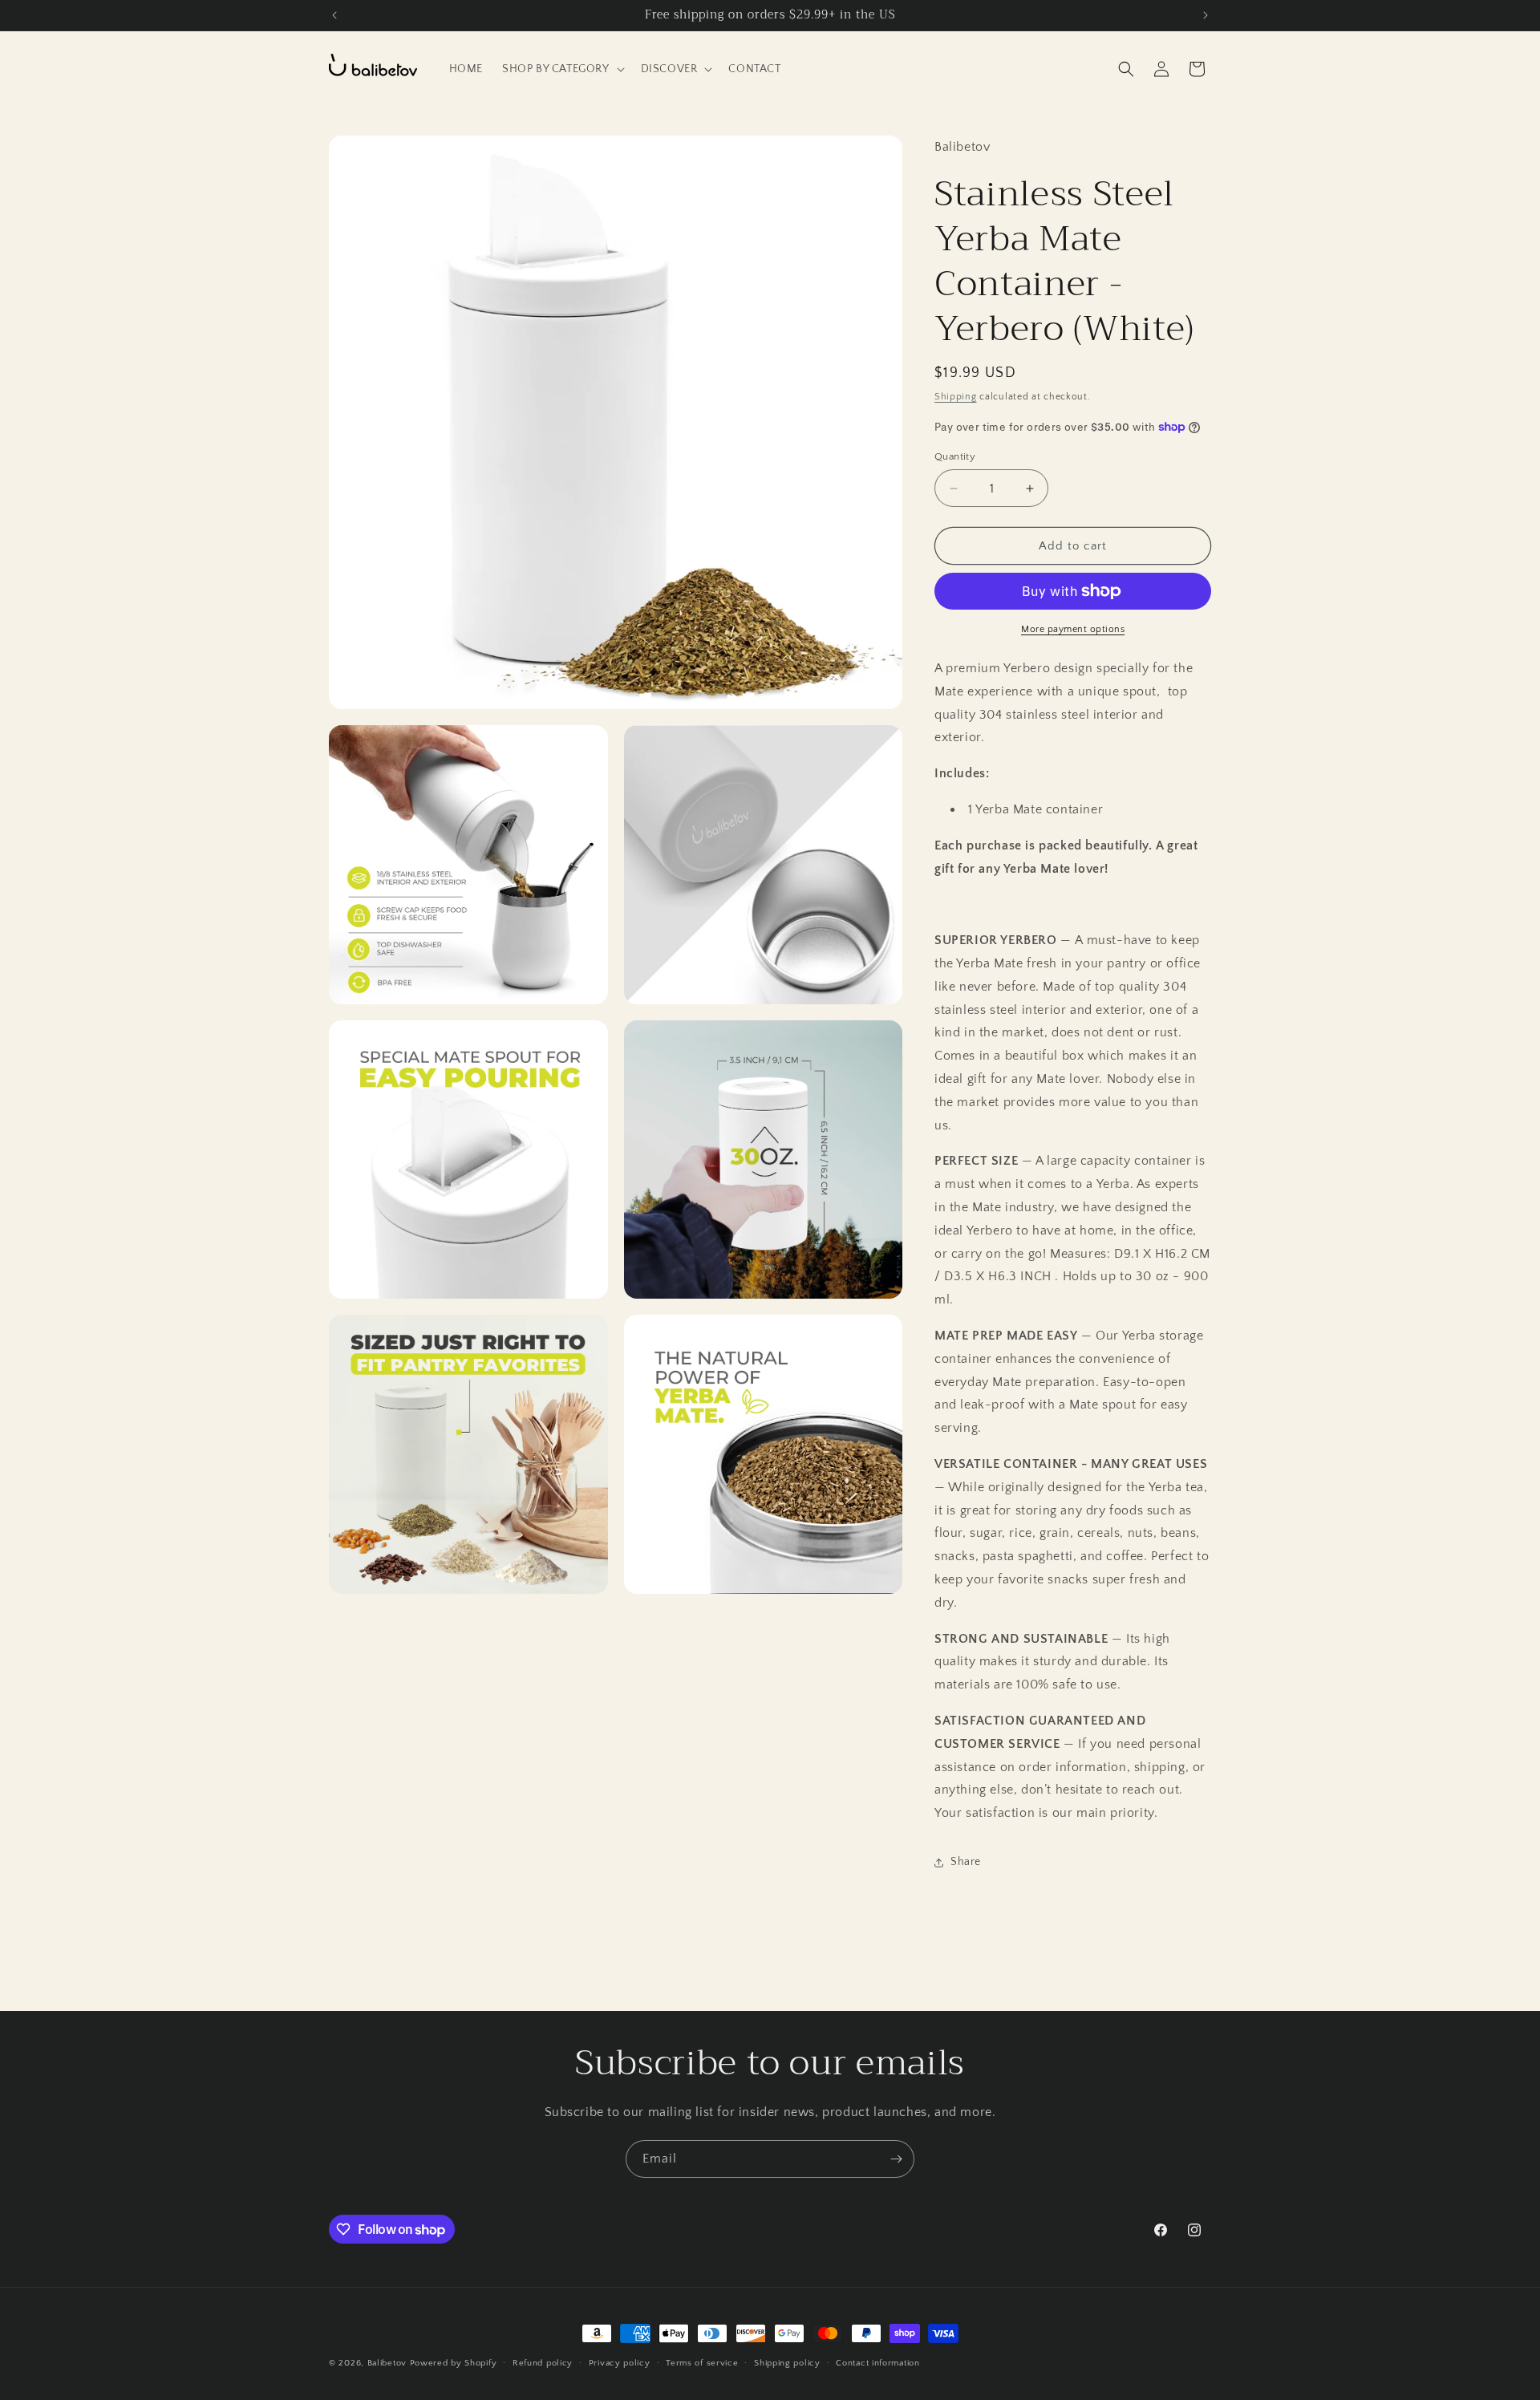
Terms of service (702, 2363)
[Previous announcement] (334, 15)
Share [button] (966, 1862)
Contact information (877, 2363)
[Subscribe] (896, 2159)
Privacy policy (620, 2363)
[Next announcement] (1206, 15)
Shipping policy (787, 2363)
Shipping (956, 397)
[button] (562, 69)
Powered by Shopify (454, 2363)
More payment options (1073, 629)
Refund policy (543, 2363)
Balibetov (389, 2363)
